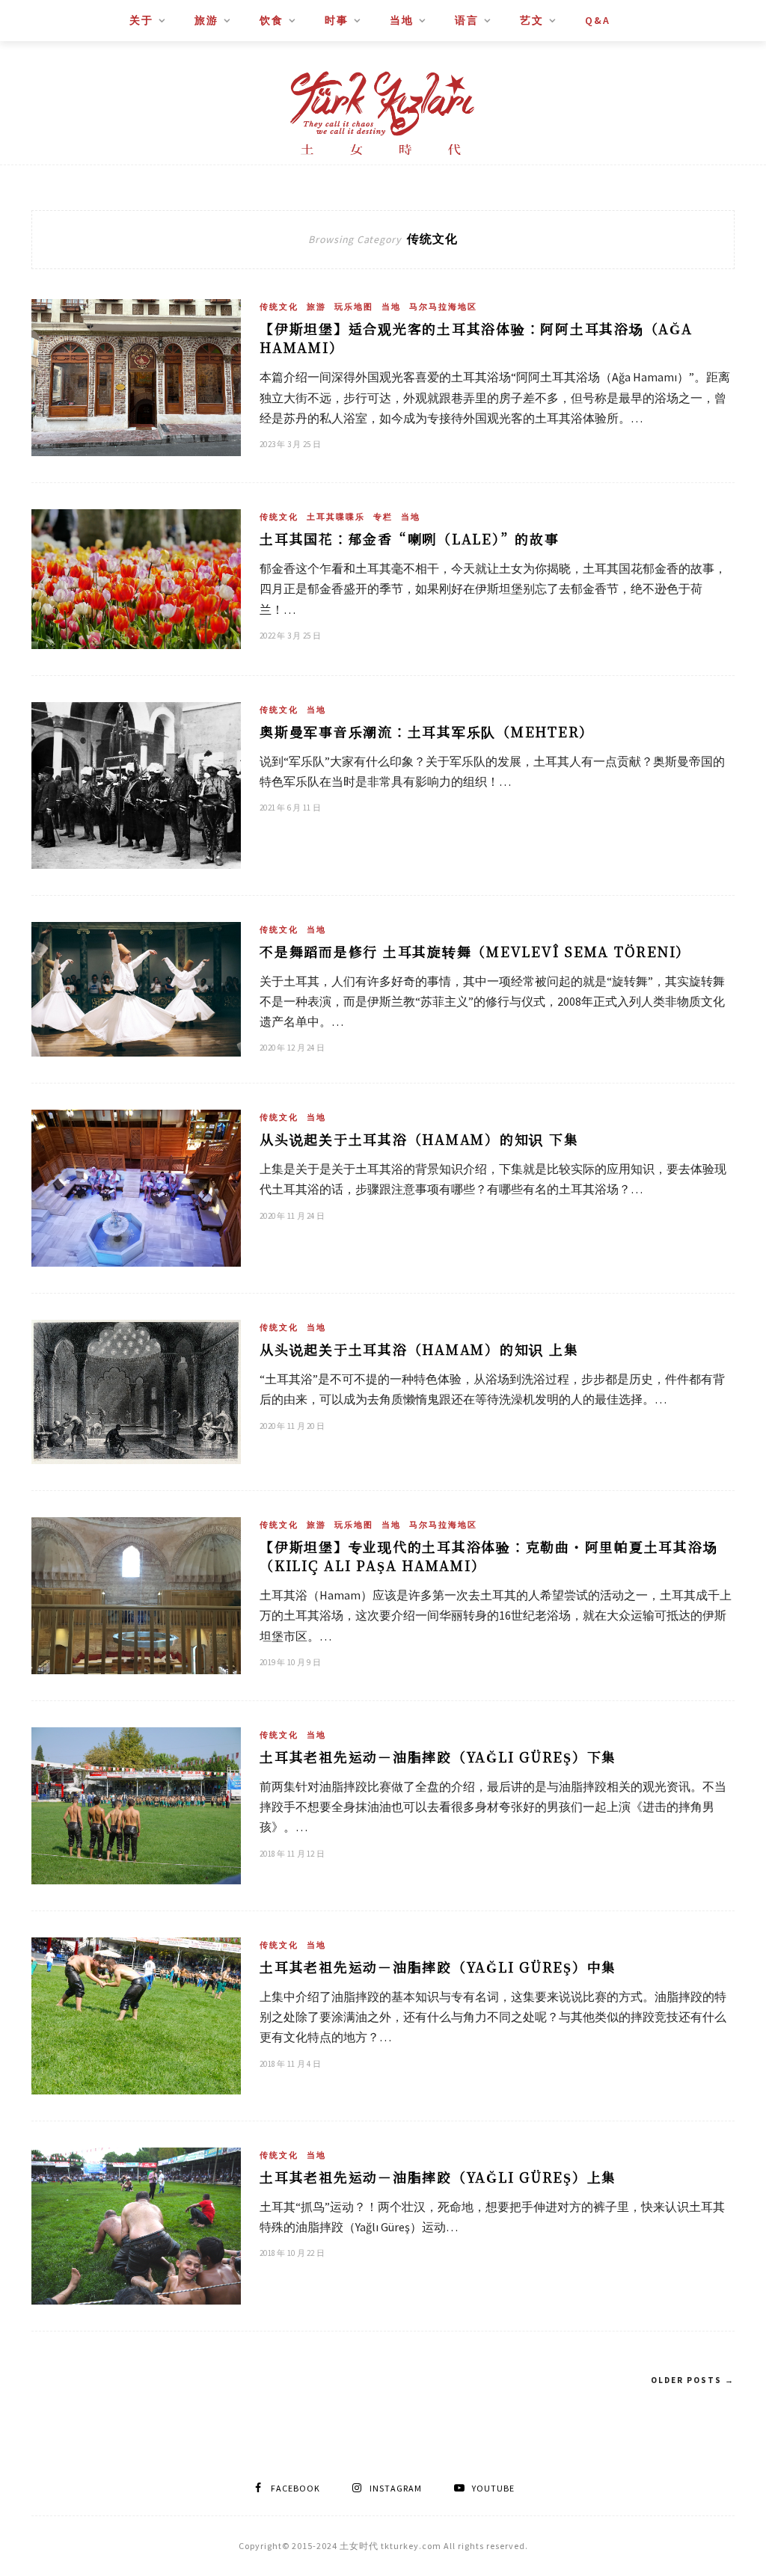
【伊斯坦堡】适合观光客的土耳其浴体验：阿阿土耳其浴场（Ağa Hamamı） (476, 338)
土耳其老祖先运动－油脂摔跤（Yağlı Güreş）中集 (438, 1967)
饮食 (272, 20)
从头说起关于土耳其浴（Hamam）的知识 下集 (419, 1139)
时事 (337, 20)
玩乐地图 (354, 307)
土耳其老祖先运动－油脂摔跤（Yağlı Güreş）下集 (438, 1756)
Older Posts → (693, 2380)
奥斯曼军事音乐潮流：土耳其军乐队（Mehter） (427, 731)
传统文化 (279, 307)
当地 (402, 20)
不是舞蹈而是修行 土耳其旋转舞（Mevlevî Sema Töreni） (475, 951)
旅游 (206, 20)
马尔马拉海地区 (443, 307)
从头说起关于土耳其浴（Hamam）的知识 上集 (419, 1349)
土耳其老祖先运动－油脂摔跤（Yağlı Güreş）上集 (438, 2177)
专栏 (383, 517)
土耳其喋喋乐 (336, 517)
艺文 (532, 20)
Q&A (598, 20)
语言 (467, 20)
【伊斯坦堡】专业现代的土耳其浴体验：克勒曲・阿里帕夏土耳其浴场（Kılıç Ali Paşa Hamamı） (488, 1556)
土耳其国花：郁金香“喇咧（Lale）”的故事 (410, 538)
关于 (141, 20)
